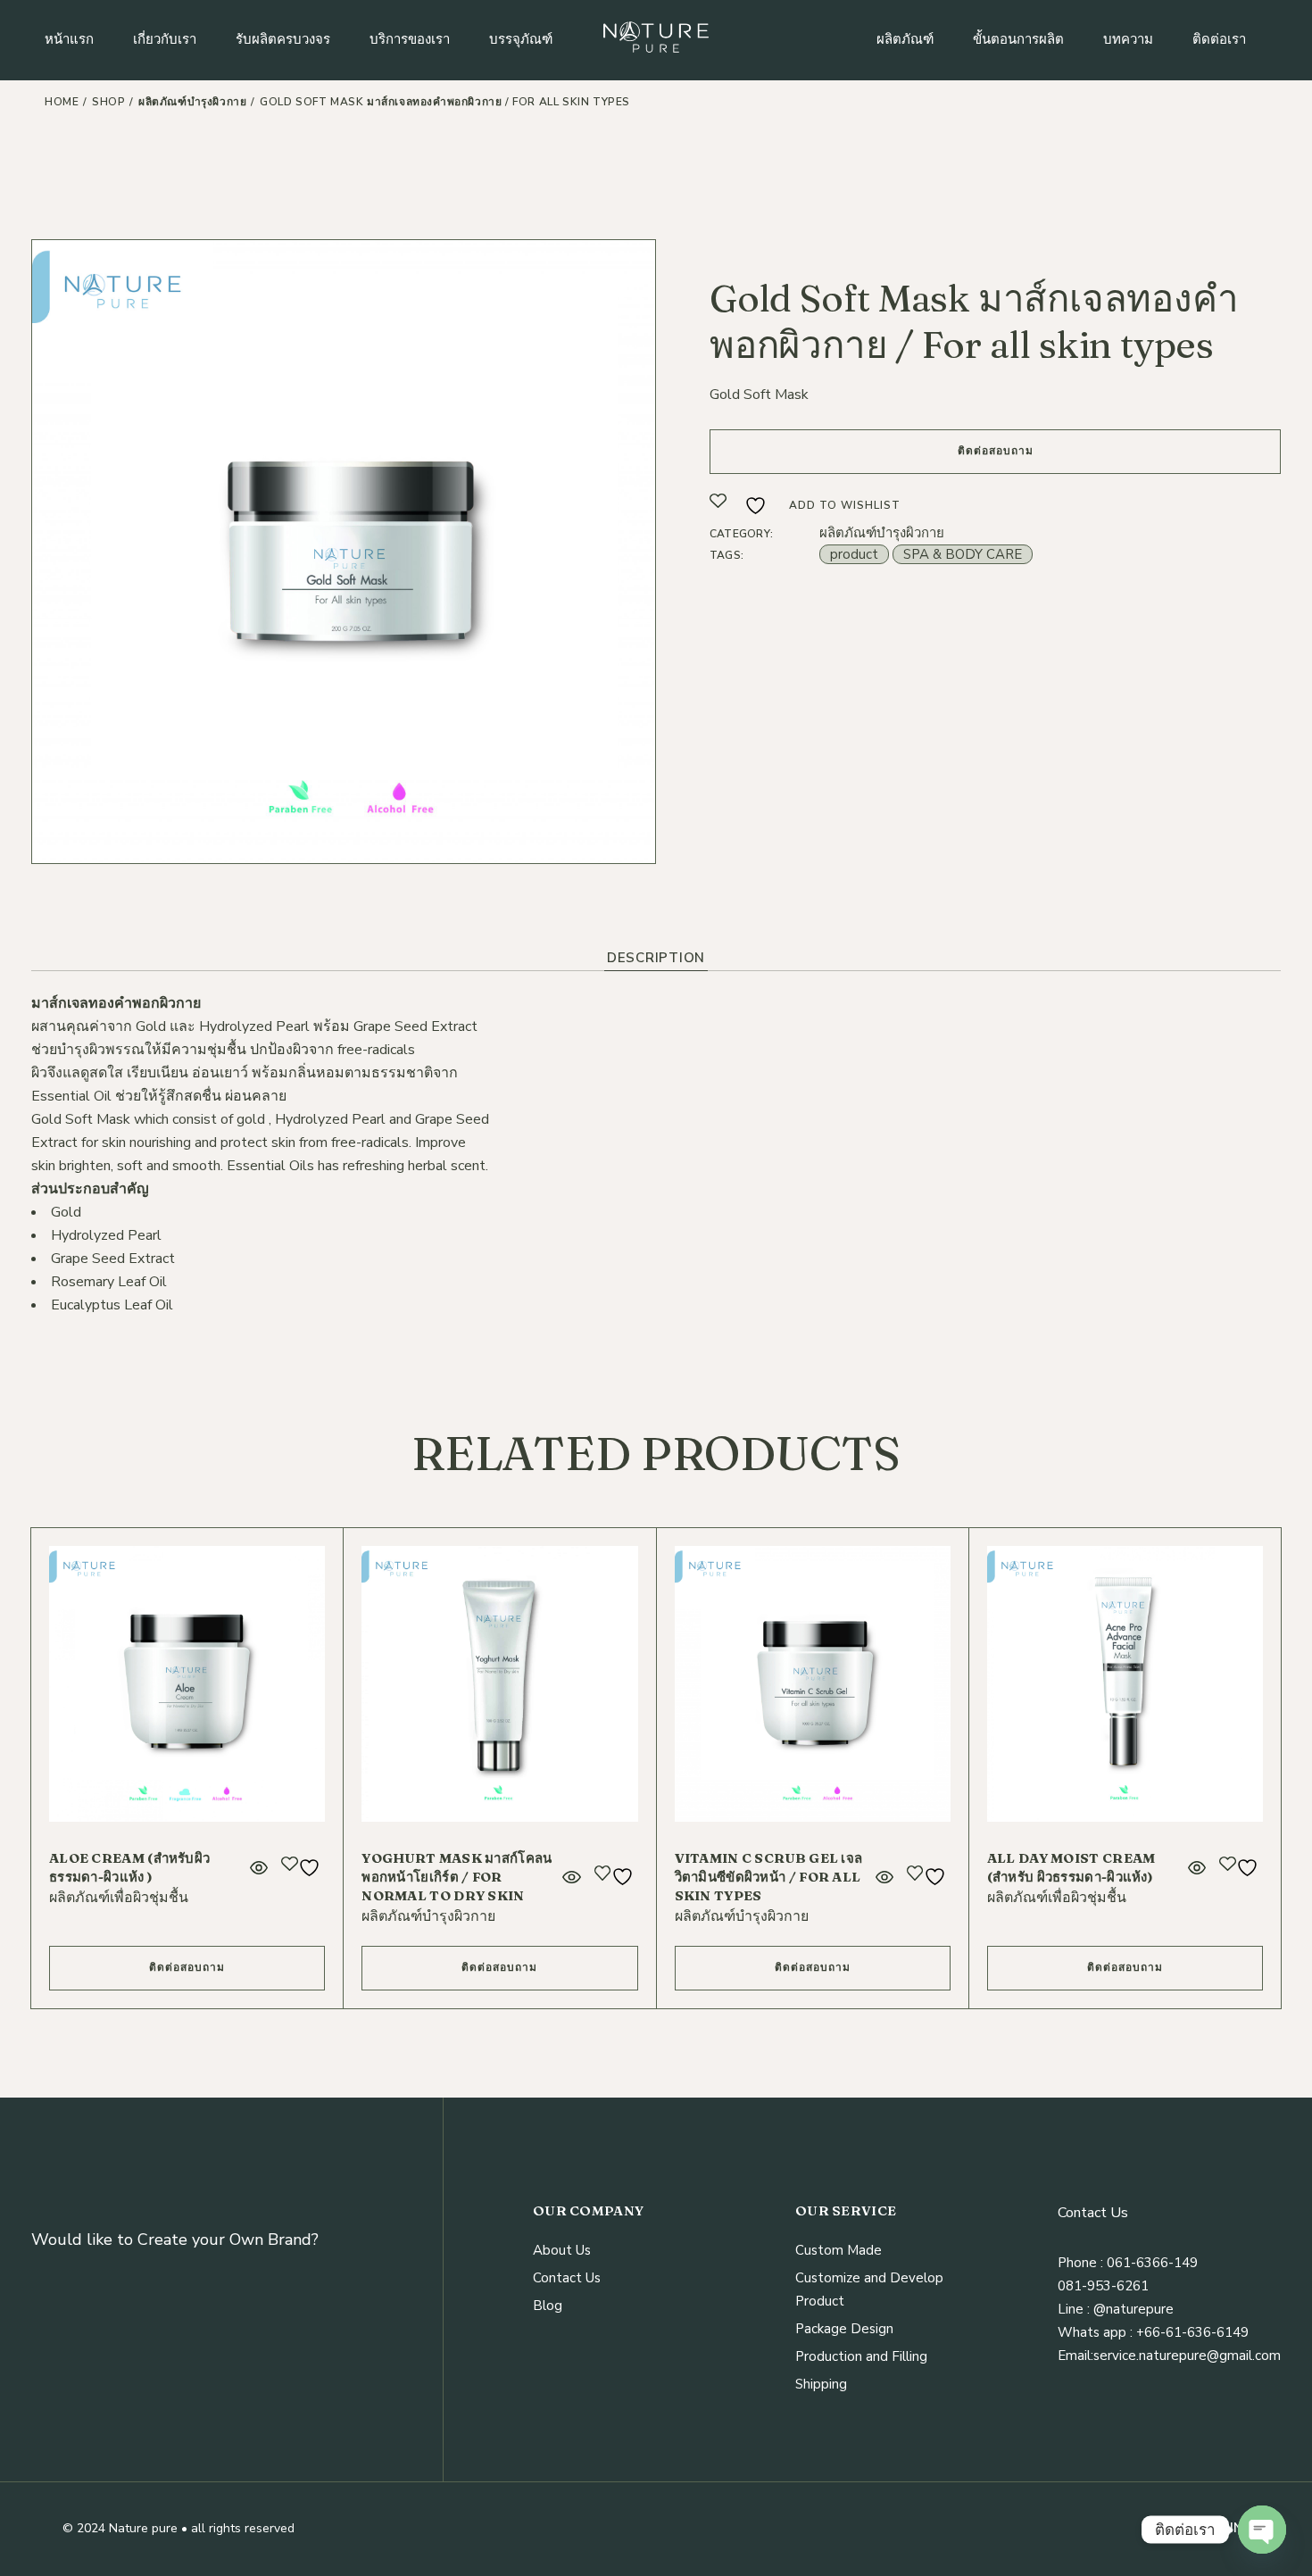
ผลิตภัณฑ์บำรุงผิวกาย (882, 533)
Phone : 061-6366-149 (1128, 2263)
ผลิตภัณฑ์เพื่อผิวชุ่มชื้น (119, 1898)
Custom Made (839, 2250)
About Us (562, 2250)
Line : (1074, 2309)
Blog (548, 2306)
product (854, 554)
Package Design (844, 2329)
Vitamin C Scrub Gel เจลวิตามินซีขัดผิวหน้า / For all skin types (769, 1877)
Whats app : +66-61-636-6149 (1153, 2332)
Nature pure (143, 2528)
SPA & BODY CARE (963, 554)
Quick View (259, 1868)
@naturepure (1132, 2309)
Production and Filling (861, 2356)
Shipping (821, 2384)
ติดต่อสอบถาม (996, 451)
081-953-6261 (1103, 2286)
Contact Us (567, 2278)
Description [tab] (656, 958)
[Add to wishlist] (303, 1868)
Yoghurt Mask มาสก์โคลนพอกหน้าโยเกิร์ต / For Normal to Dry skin (457, 1877)
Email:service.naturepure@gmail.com (1169, 2356)
